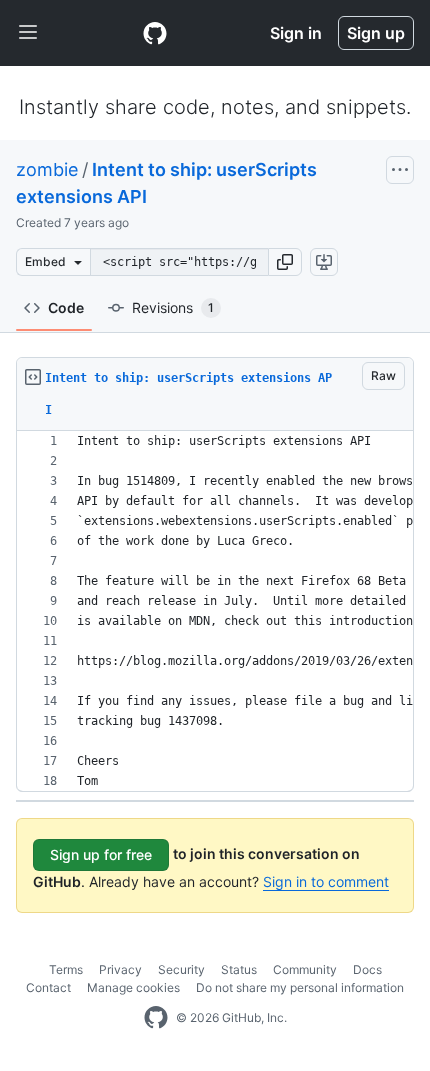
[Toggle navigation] (28, 33)
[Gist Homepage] (155, 33)
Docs (367, 969)
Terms (66, 969)
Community (305, 969)
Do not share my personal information (300, 987)
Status (239, 969)
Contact (48, 987)
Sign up (376, 33)
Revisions (173, 307)
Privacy (120, 969)
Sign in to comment (326, 881)
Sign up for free (101, 854)
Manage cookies (133, 987)
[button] (285, 262)
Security (181, 969)
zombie (47, 169)
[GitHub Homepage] (156, 1018)
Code (66, 307)
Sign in (296, 33)
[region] (215, 611)
